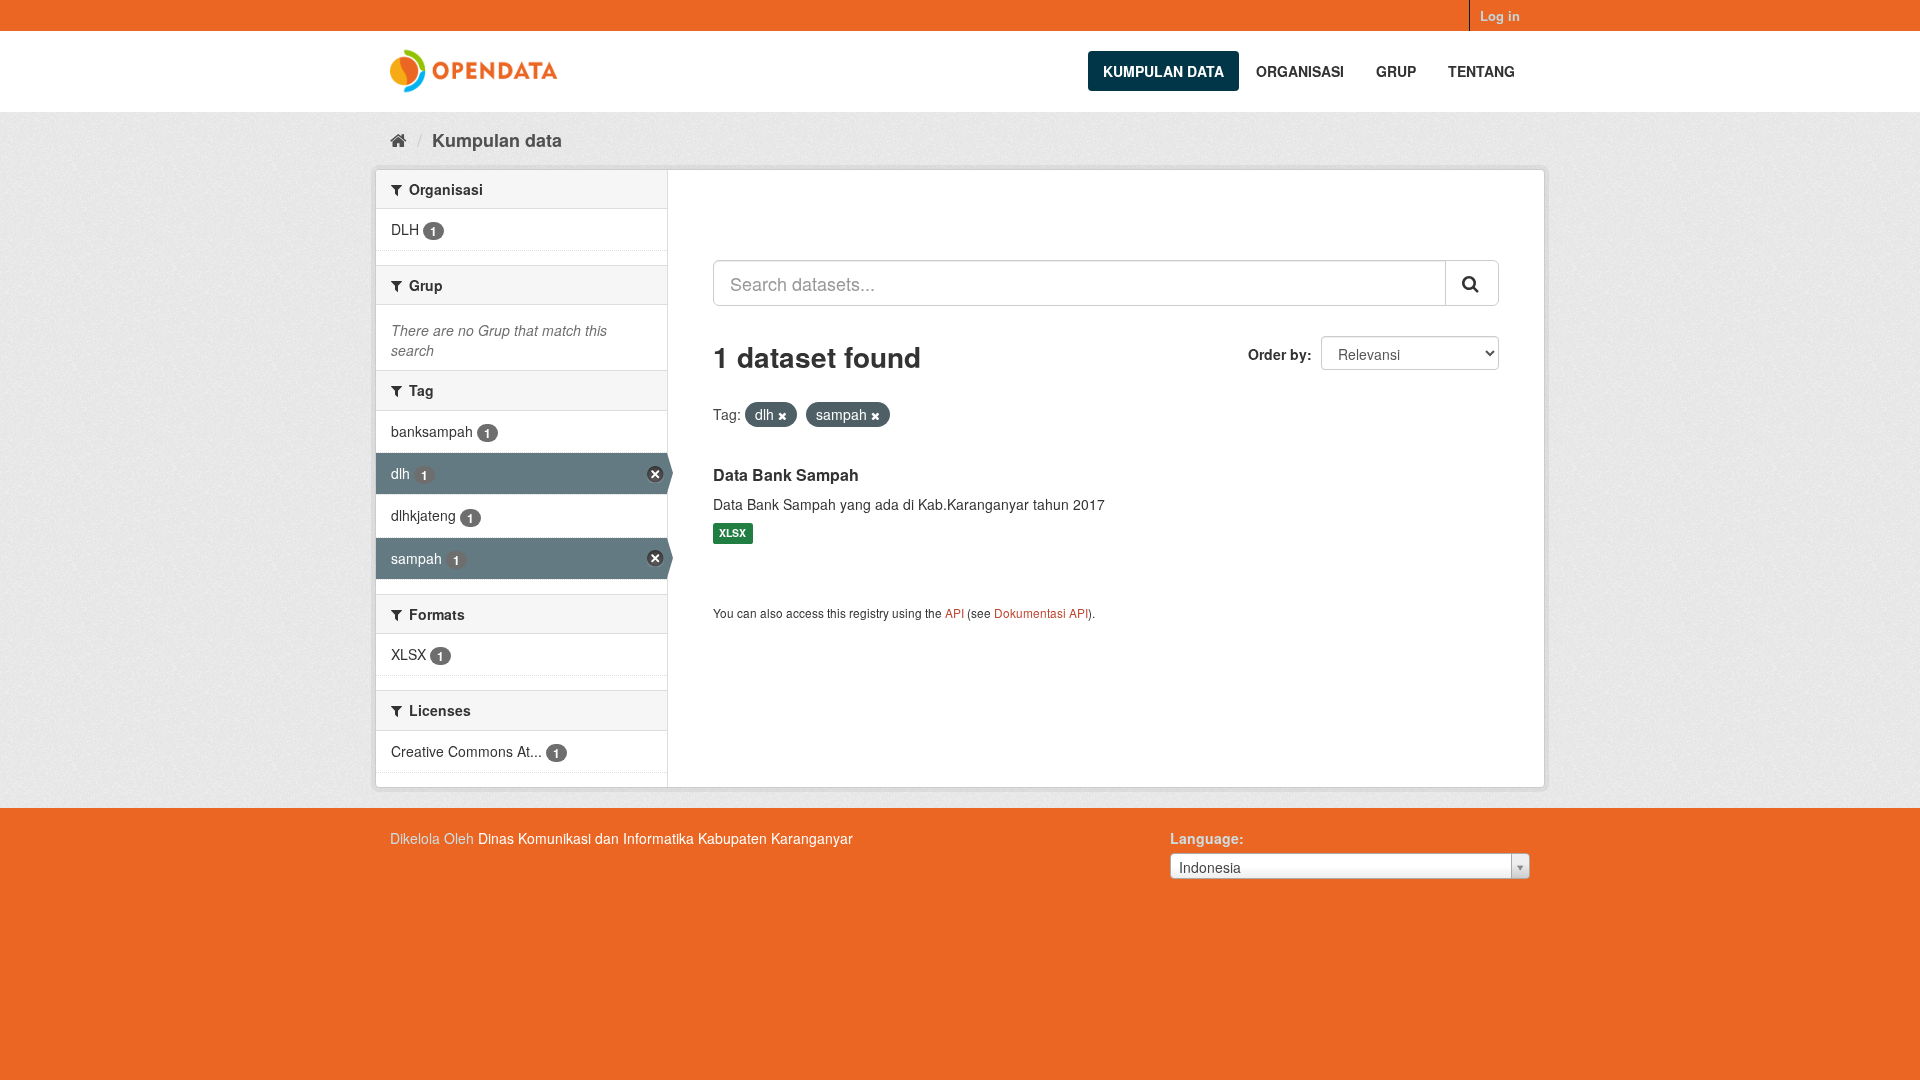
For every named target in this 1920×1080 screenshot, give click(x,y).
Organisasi (1300, 71)
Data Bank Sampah (786, 474)
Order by (1277, 354)
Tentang (1481, 71)
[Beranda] (398, 139)
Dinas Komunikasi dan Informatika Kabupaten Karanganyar (665, 838)
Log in (1500, 15)
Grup (1396, 71)
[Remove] (782, 415)
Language (1204, 838)
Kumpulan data (1163, 71)
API (954, 612)
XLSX (732, 533)
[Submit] (1472, 283)
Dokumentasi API (1041, 612)
